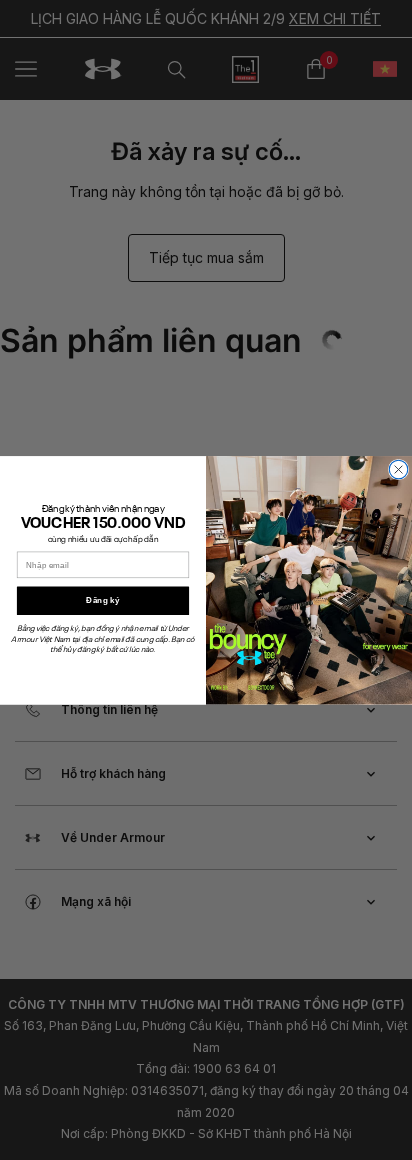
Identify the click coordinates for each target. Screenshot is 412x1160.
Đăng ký (102, 600)
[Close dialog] (398, 469)
